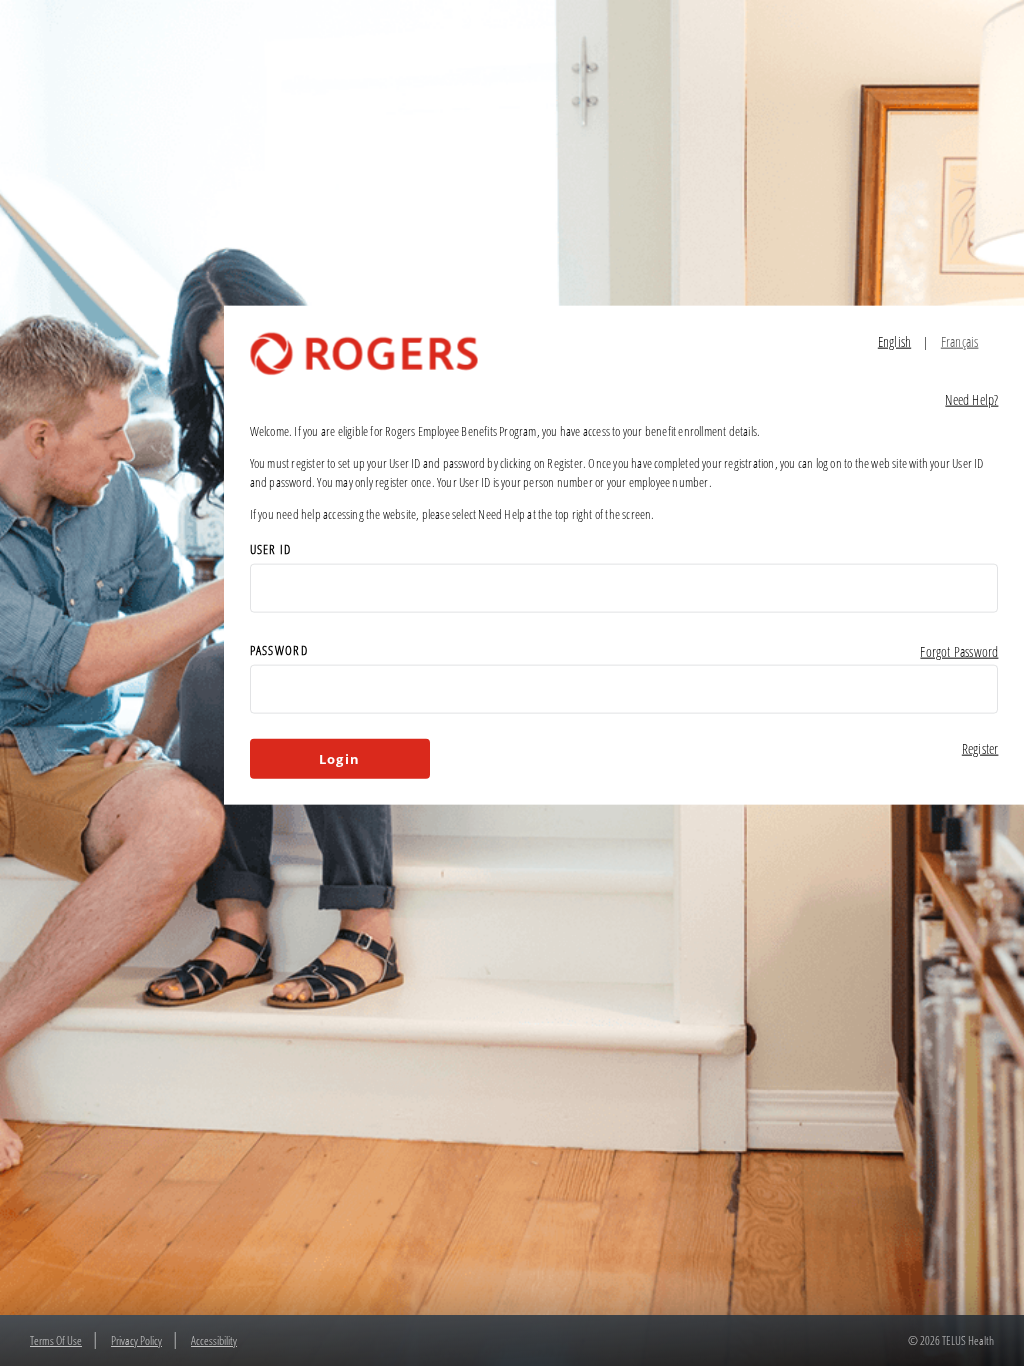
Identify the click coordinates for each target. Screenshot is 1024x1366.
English (894, 341)
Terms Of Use (56, 1340)
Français (960, 341)
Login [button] (339, 759)
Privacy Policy (136, 1340)
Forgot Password (959, 651)
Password (279, 650)
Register (980, 748)
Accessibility (214, 1340)
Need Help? (971, 399)
